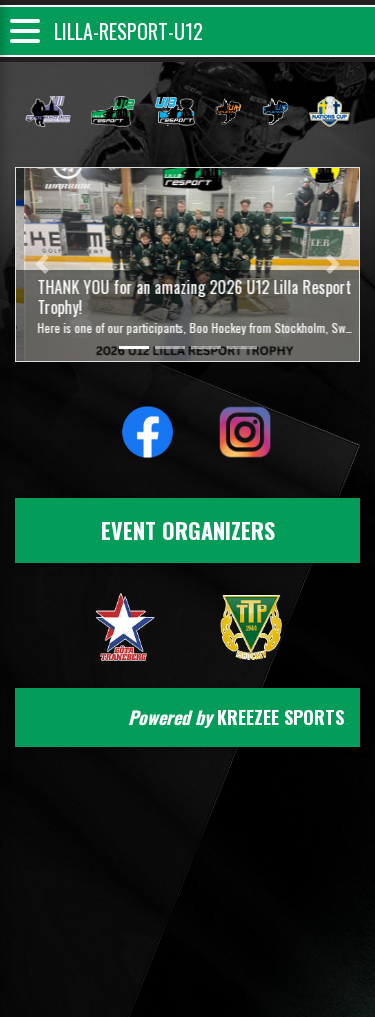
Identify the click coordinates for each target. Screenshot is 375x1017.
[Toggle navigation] (25, 31)
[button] (41, 264)
